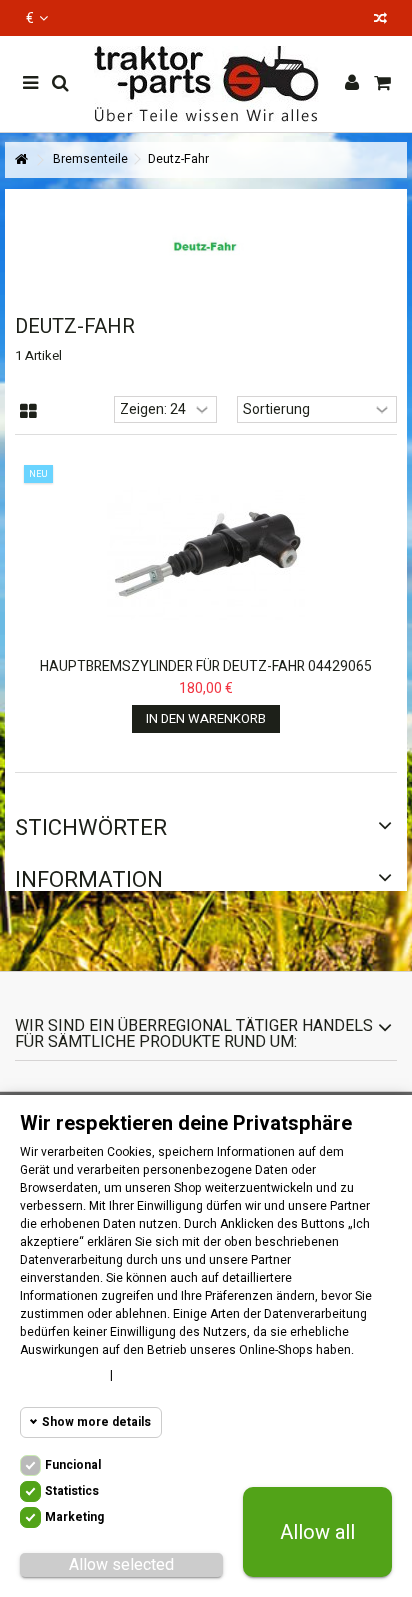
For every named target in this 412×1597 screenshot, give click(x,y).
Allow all (317, 1532)
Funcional (73, 1465)
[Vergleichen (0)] (380, 20)
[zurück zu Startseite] (21, 160)
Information (89, 880)
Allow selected (121, 1565)
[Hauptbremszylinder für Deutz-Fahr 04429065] (206, 554)
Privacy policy (163, 1375)
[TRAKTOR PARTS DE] (206, 84)
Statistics (72, 1491)
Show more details (96, 1422)
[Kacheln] (28, 412)
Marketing (74, 1517)
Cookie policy (60, 1375)
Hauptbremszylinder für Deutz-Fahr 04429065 (206, 666)
